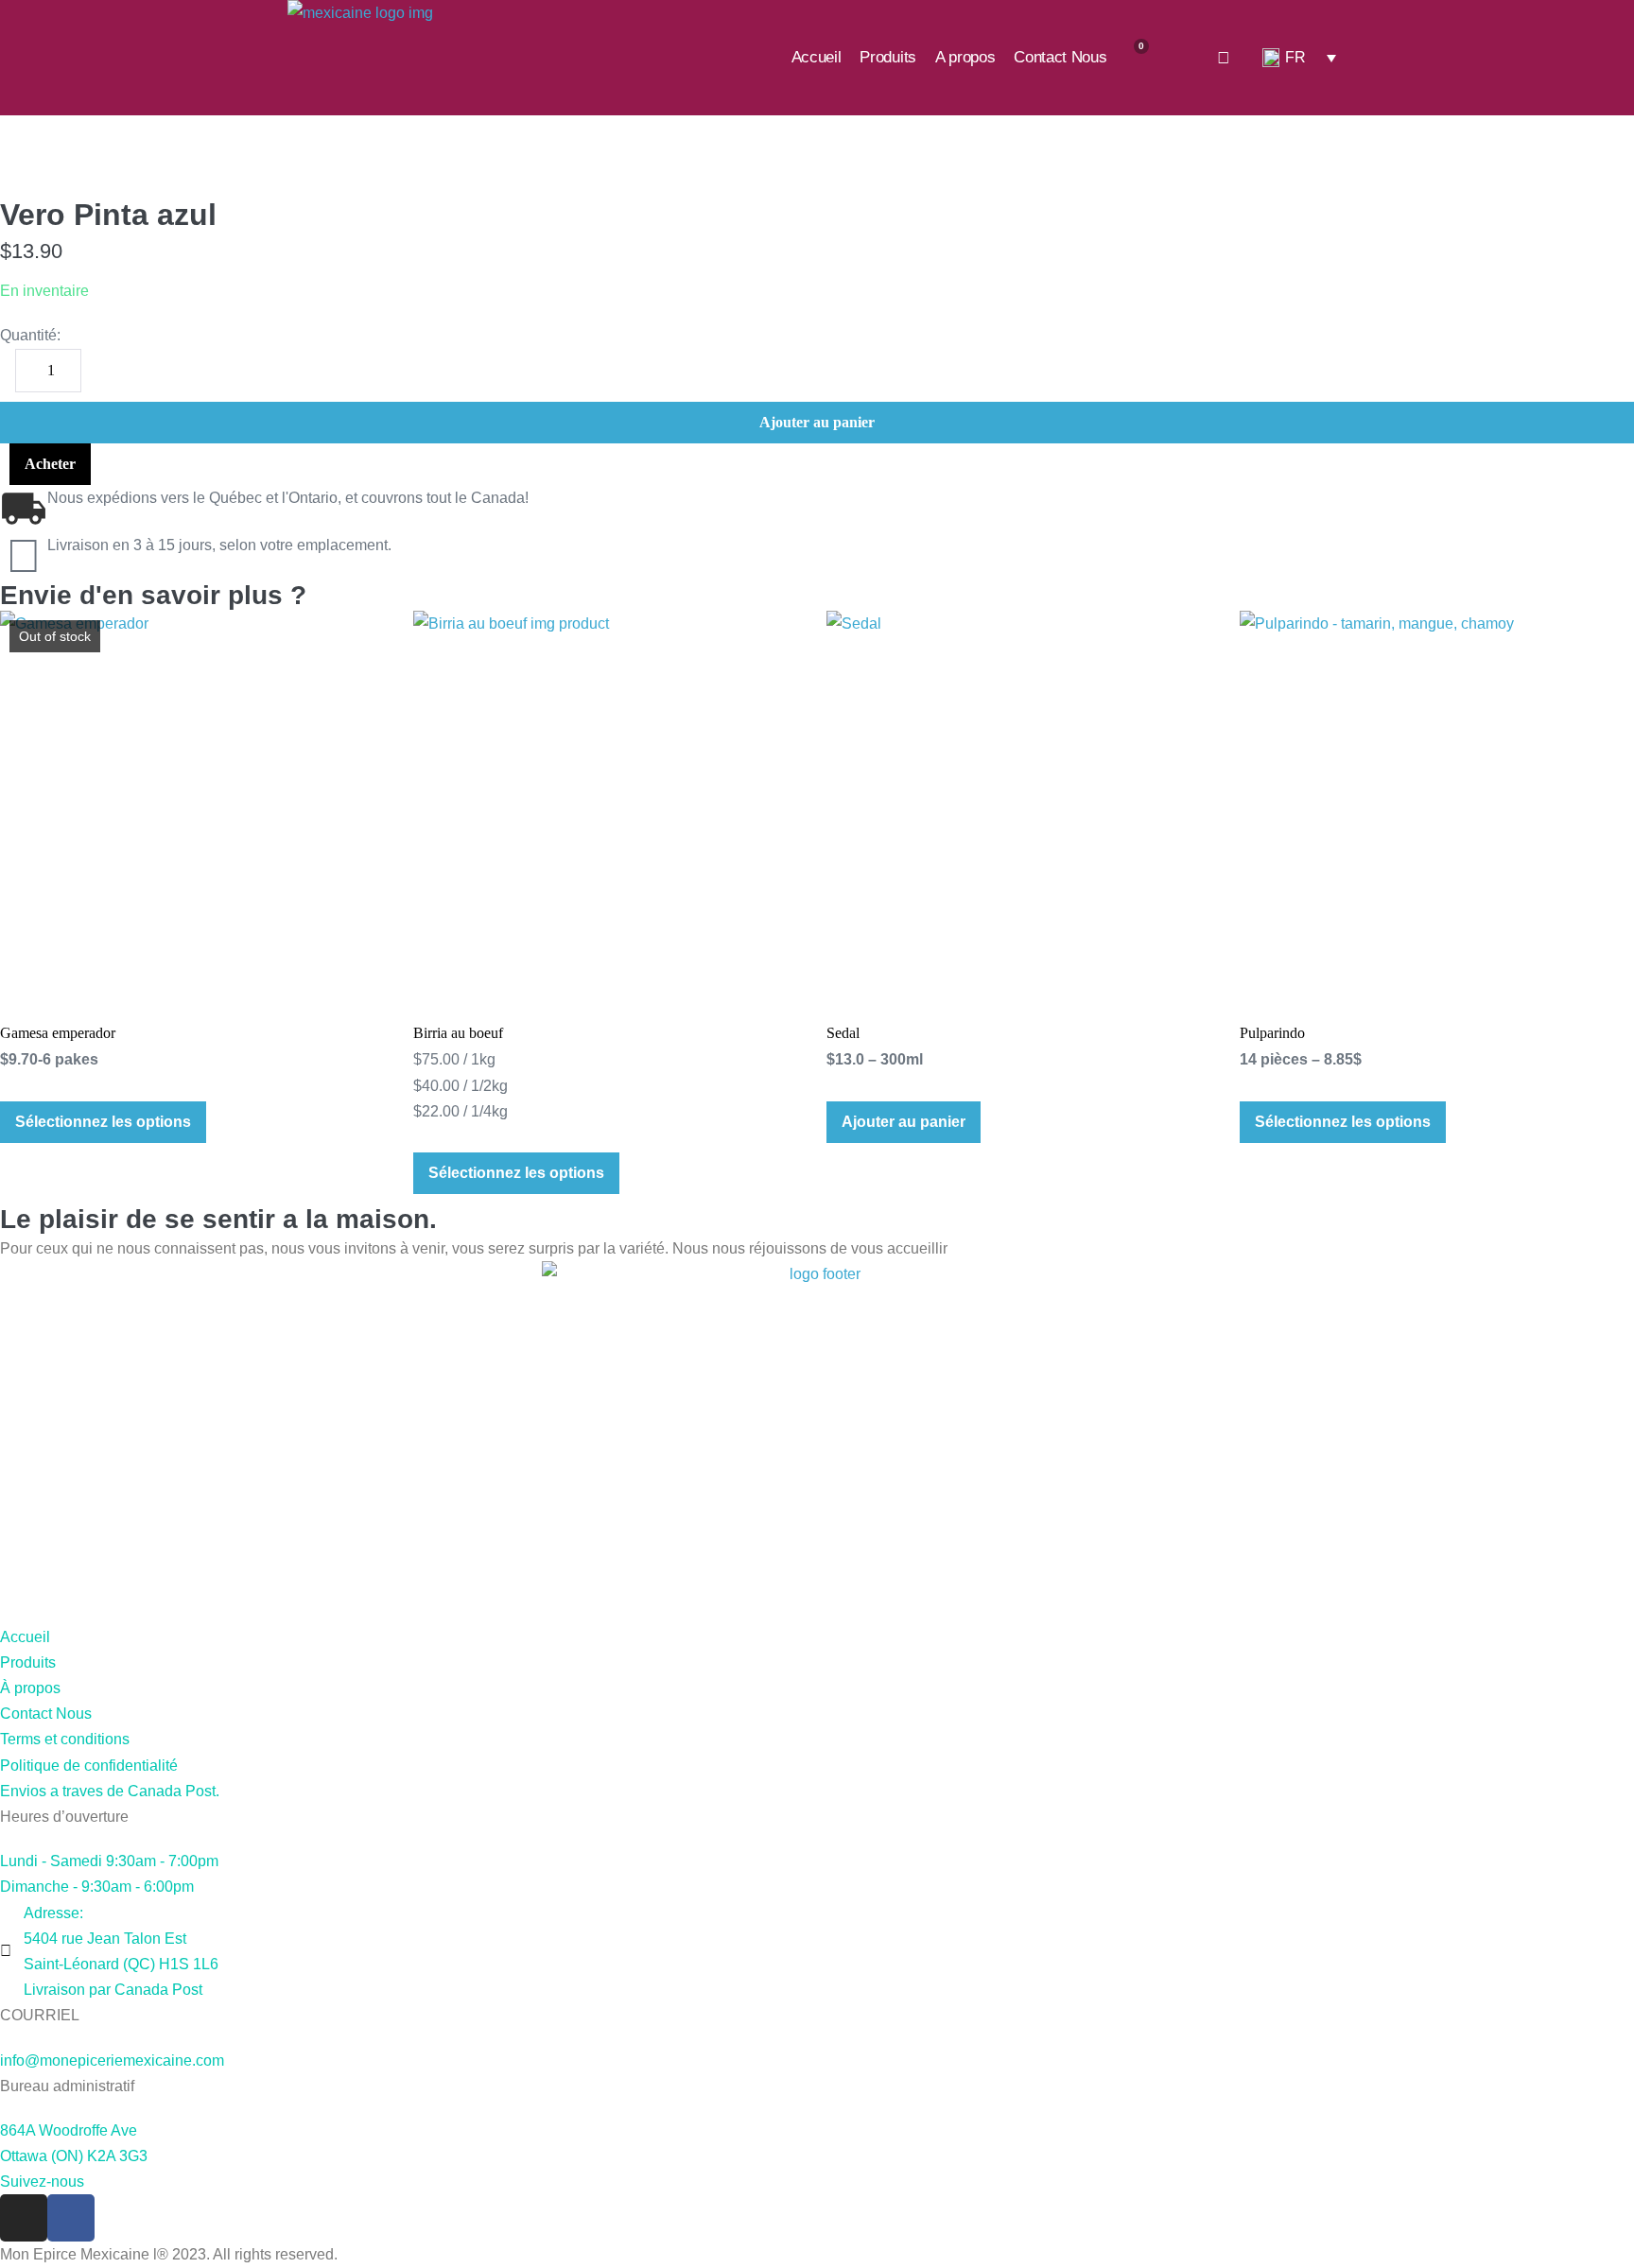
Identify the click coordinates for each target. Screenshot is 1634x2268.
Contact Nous (1060, 57)
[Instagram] (24, 2218)
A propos (965, 57)
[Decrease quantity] (6, 367)
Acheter (50, 464)
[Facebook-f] (71, 2218)
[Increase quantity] (91, 367)
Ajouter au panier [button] (904, 1122)
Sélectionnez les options (103, 1122)
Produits (887, 57)
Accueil (817, 57)
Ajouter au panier (817, 422)
